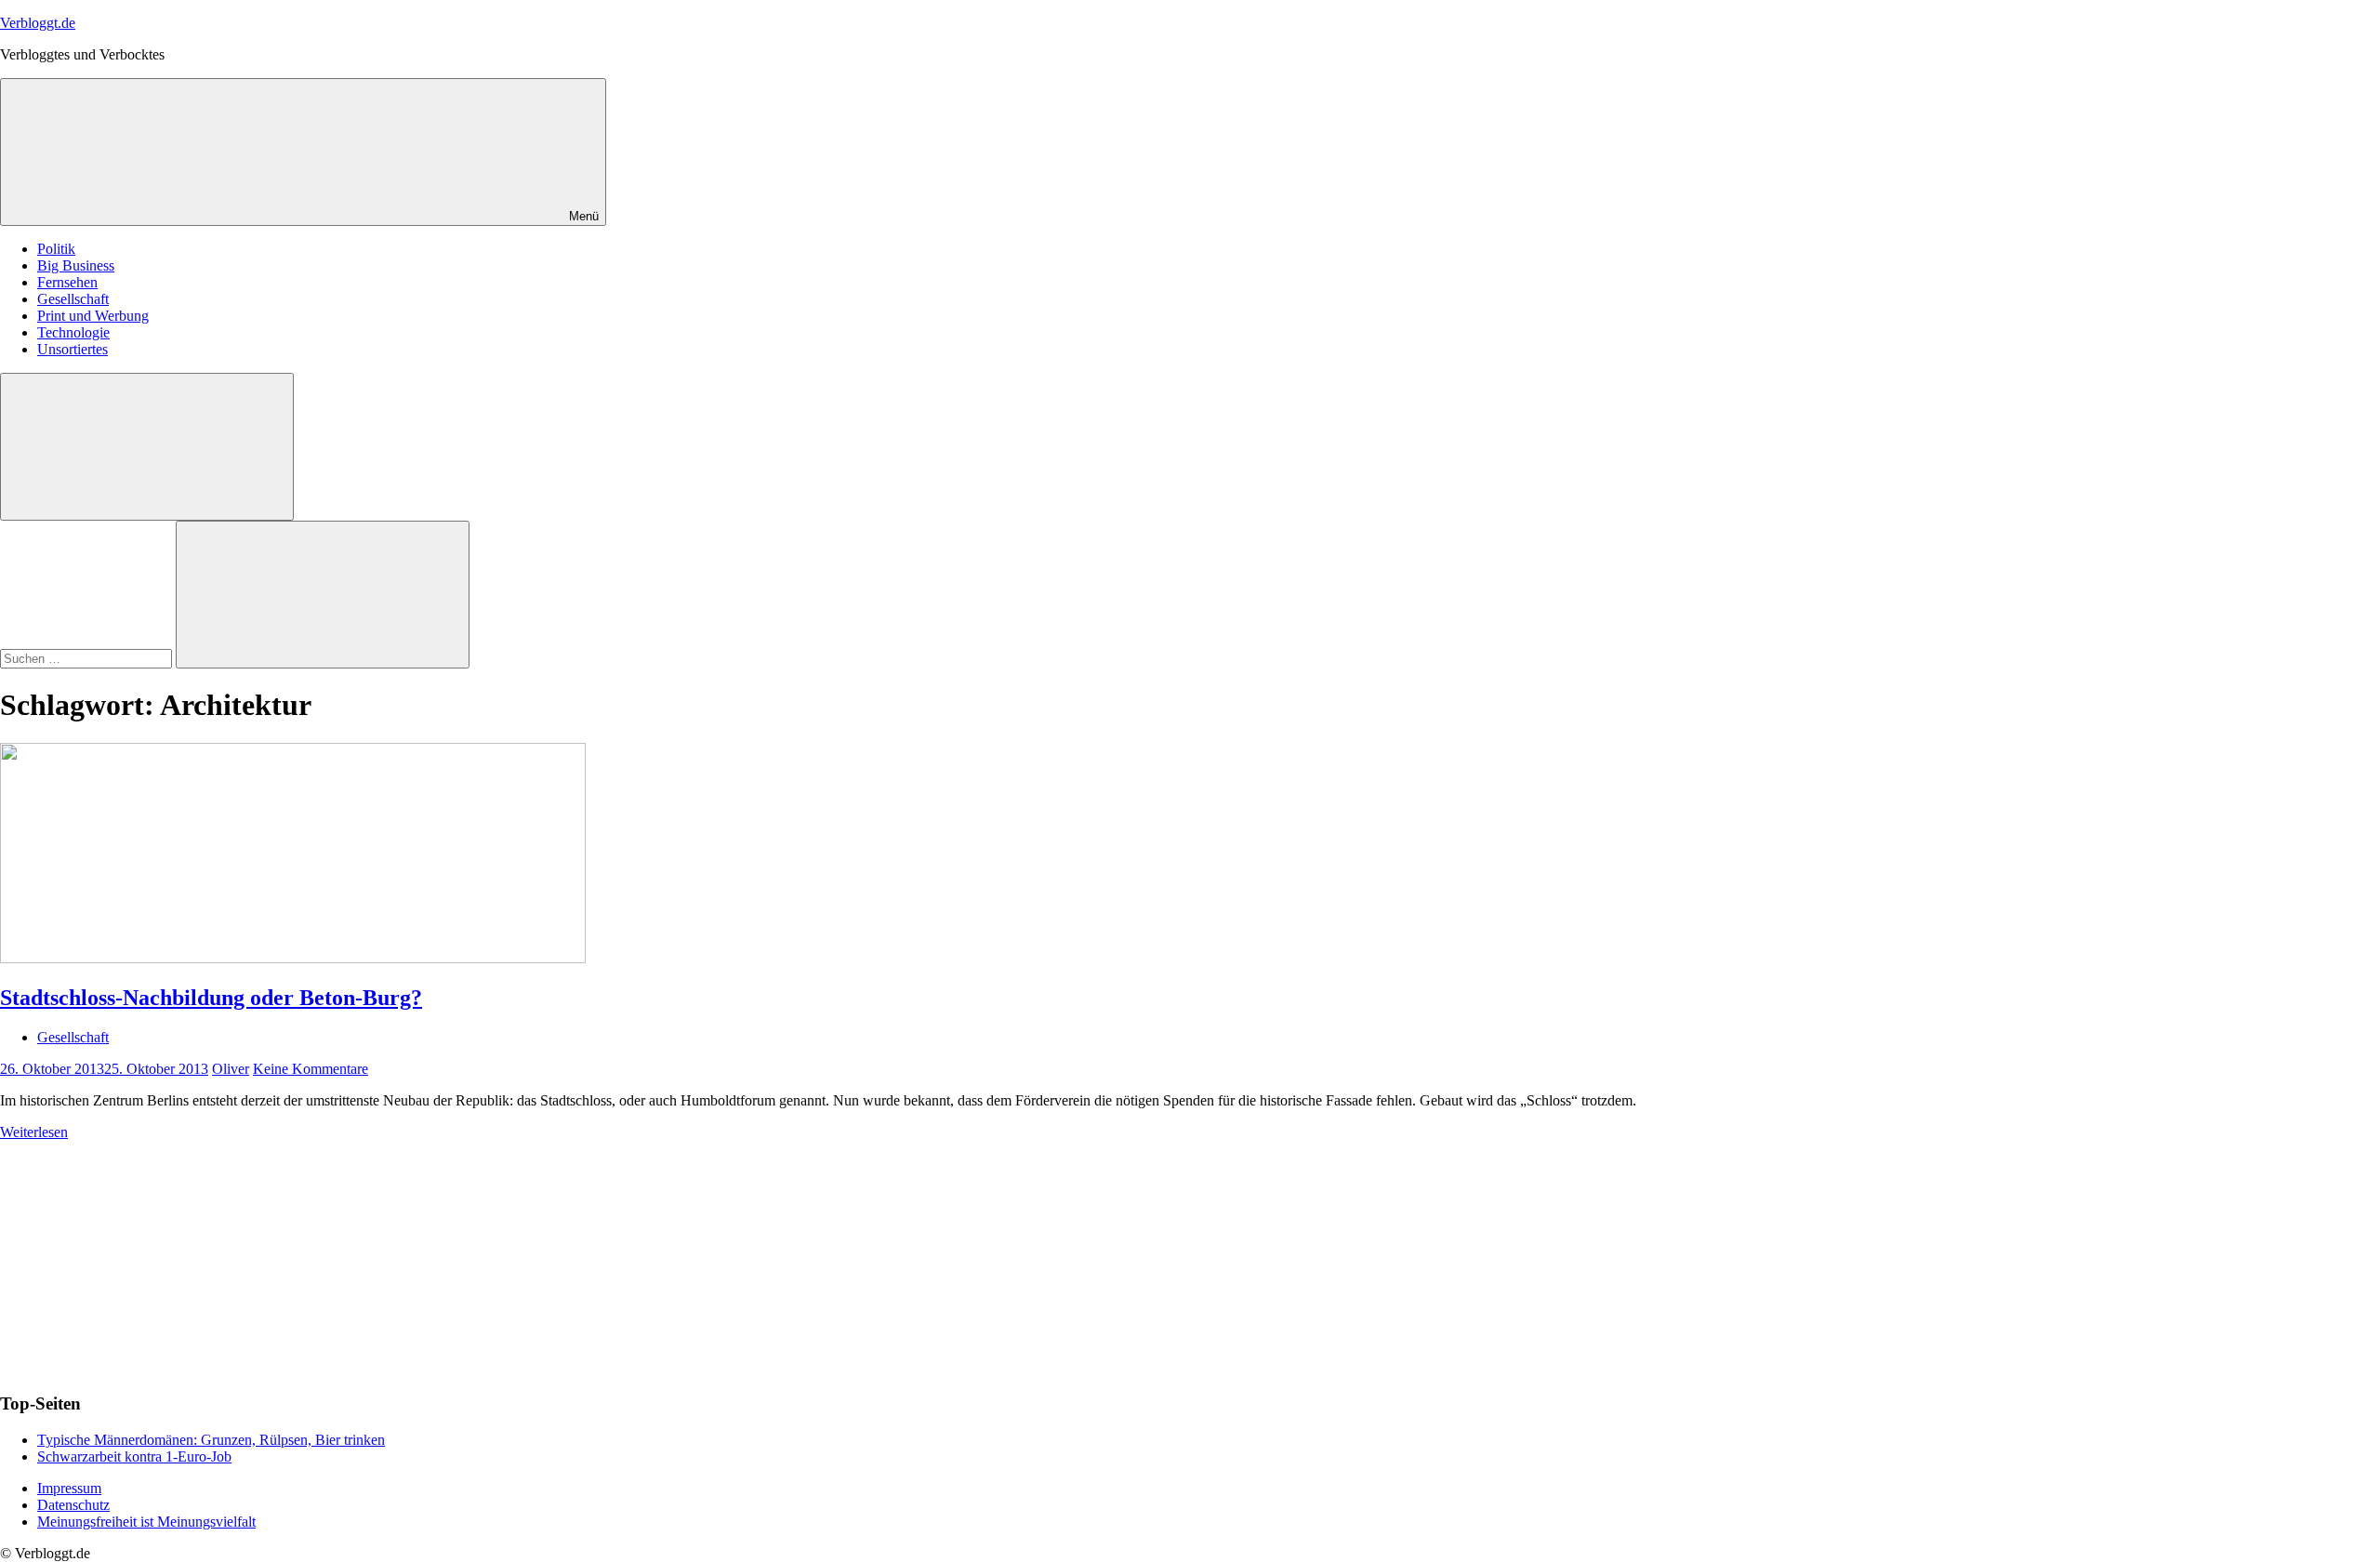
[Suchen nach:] (88, 658)
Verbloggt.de (38, 23)
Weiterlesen (34, 1132)
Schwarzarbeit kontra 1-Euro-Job (134, 1456)
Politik (56, 249)
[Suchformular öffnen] (147, 447)
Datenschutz (73, 1505)
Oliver (231, 1069)
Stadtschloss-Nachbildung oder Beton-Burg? (211, 998)
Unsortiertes (73, 349)
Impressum (69, 1488)
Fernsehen (67, 282)
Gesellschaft (73, 299)
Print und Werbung (93, 316)
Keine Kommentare (311, 1069)
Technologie (73, 332)
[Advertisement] (139, 1257)
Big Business (76, 265)
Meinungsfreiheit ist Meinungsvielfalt (146, 1522)
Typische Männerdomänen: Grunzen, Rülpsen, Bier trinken (211, 1440)
